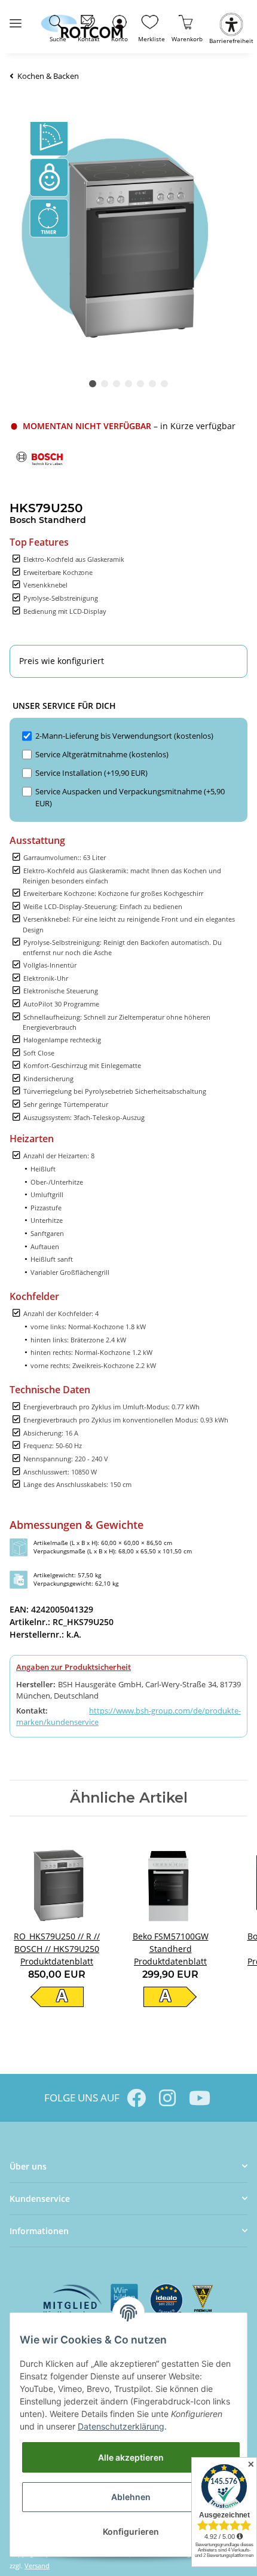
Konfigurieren (131, 2531)
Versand (37, 2566)
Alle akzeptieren (131, 2457)
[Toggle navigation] (16, 18)
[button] (119, 27)
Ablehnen (131, 2497)
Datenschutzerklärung (121, 2426)
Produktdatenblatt (57, 1961)
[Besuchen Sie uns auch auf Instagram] (167, 2098)
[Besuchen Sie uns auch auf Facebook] (136, 2098)
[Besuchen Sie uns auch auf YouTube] (198, 2098)
